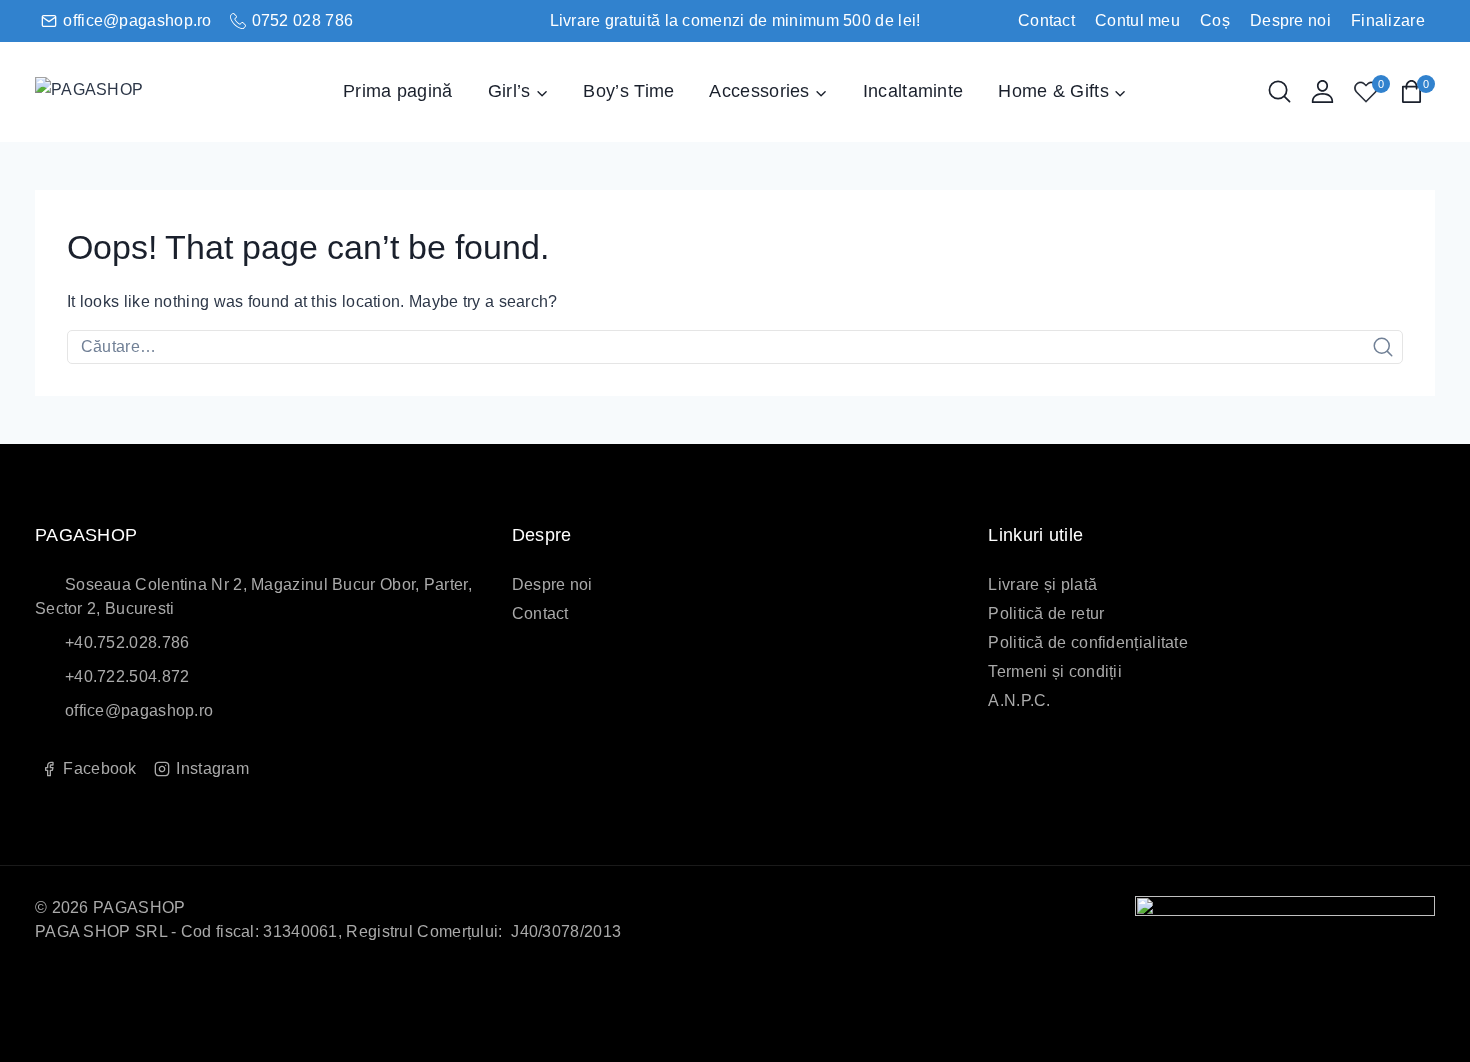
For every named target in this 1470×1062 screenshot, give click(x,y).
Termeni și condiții (1055, 671)
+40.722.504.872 (127, 676)
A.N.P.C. (1019, 700)
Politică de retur (1046, 613)
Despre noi (1290, 20)
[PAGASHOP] (135, 91)
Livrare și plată (1042, 584)
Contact (1046, 20)
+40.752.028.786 (127, 642)
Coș (1215, 20)
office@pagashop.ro (139, 710)
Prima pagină (398, 91)
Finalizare (1388, 20)
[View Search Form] (1279, 91)
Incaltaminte (913, 91)
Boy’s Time (628, 91)
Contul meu (1137, 20)
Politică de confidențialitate (1088, 642)
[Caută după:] (735, 346)
